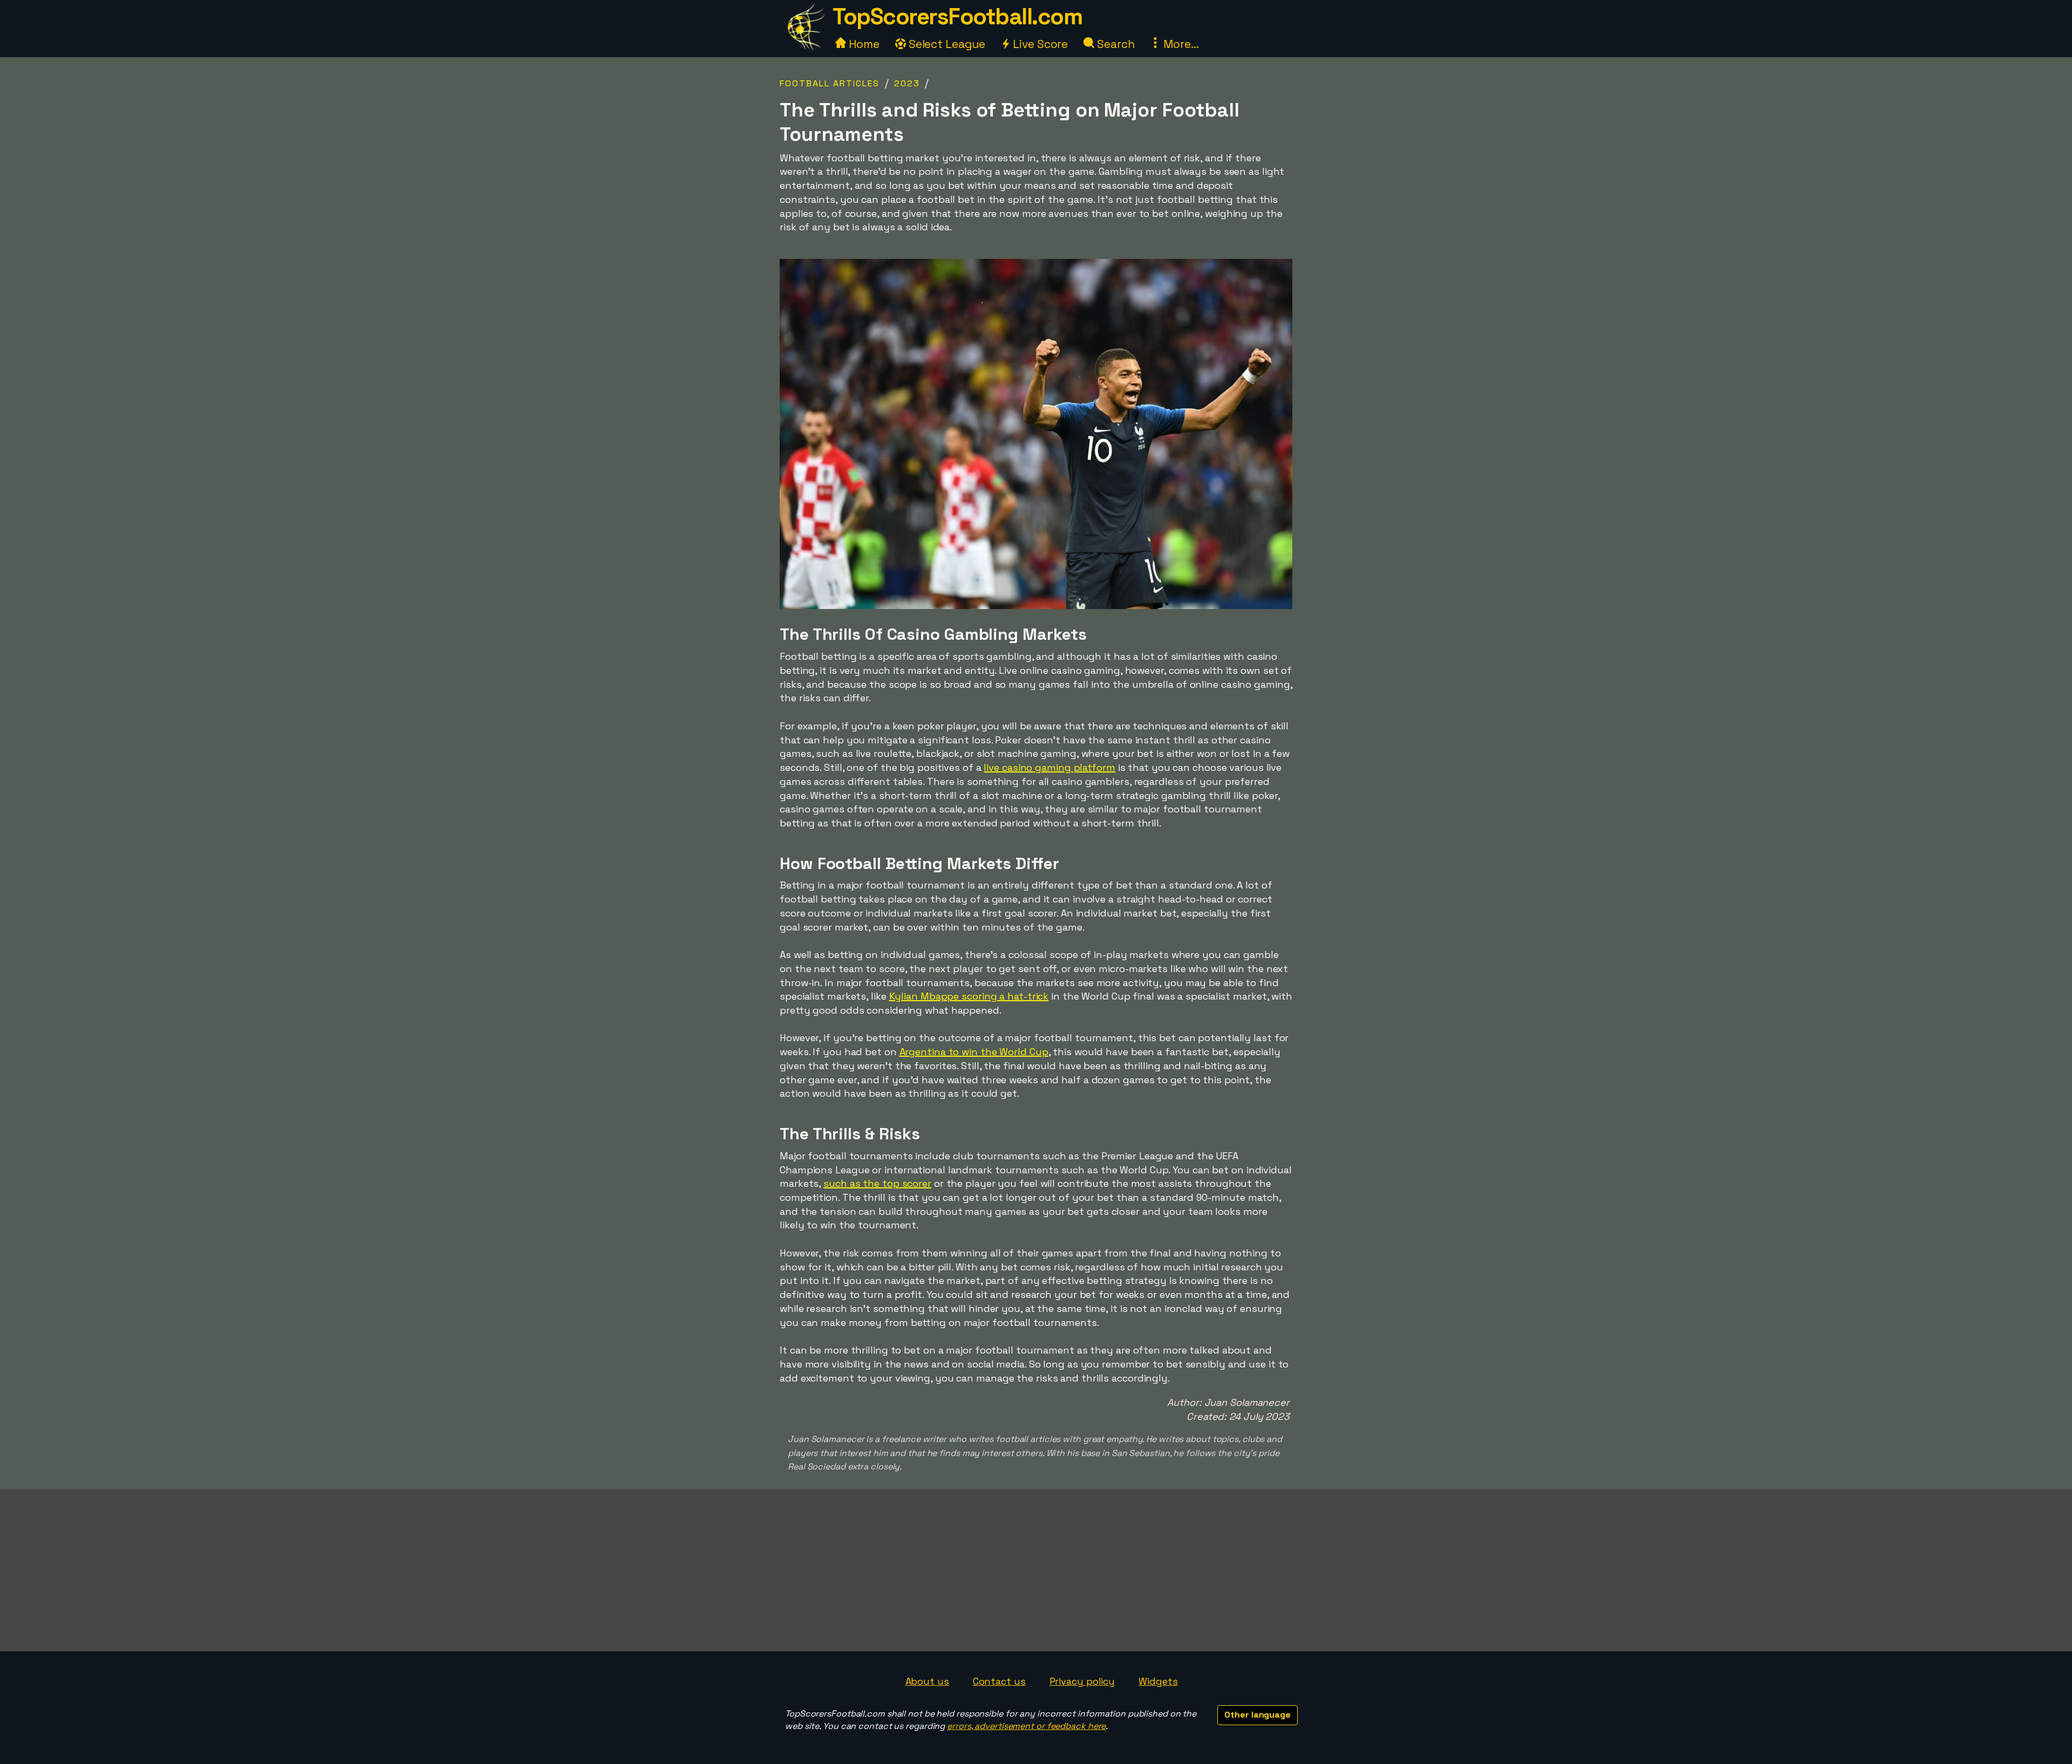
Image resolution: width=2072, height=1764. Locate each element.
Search (1114, 44)
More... (1180, 44)
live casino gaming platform (1049, 767)
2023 (907, 83)
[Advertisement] (1036, 1570)
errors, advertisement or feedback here (1026, 1726)
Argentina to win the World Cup (974, 1052)
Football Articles (830, 83)
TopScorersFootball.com (957, 16)
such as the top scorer (877, 1183)
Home (863, 44)
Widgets (1158, 1681)
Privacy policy (1082, 1681)
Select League (946, 44)
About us (927, 1681)
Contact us (999, 1681)
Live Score (1039, 44)
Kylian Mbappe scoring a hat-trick (969, 996)
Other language (1257, 1715)
